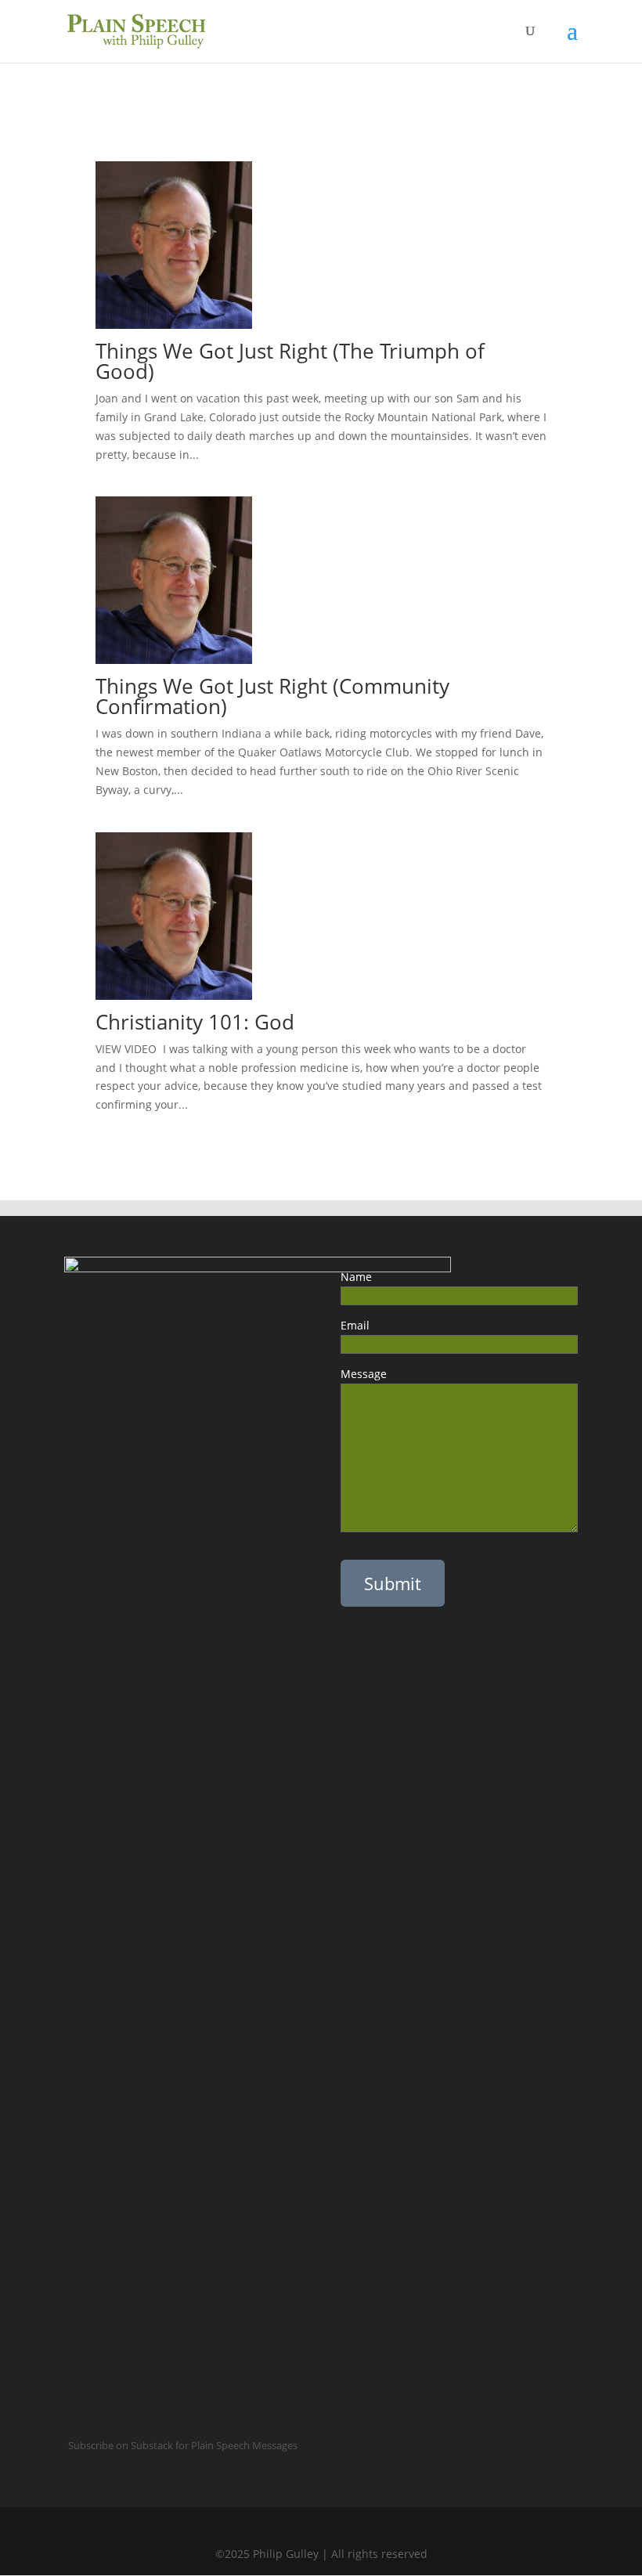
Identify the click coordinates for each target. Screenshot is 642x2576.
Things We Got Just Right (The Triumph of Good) (290, 361)
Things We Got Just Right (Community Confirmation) (272, 696)
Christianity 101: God (198, 1022)
